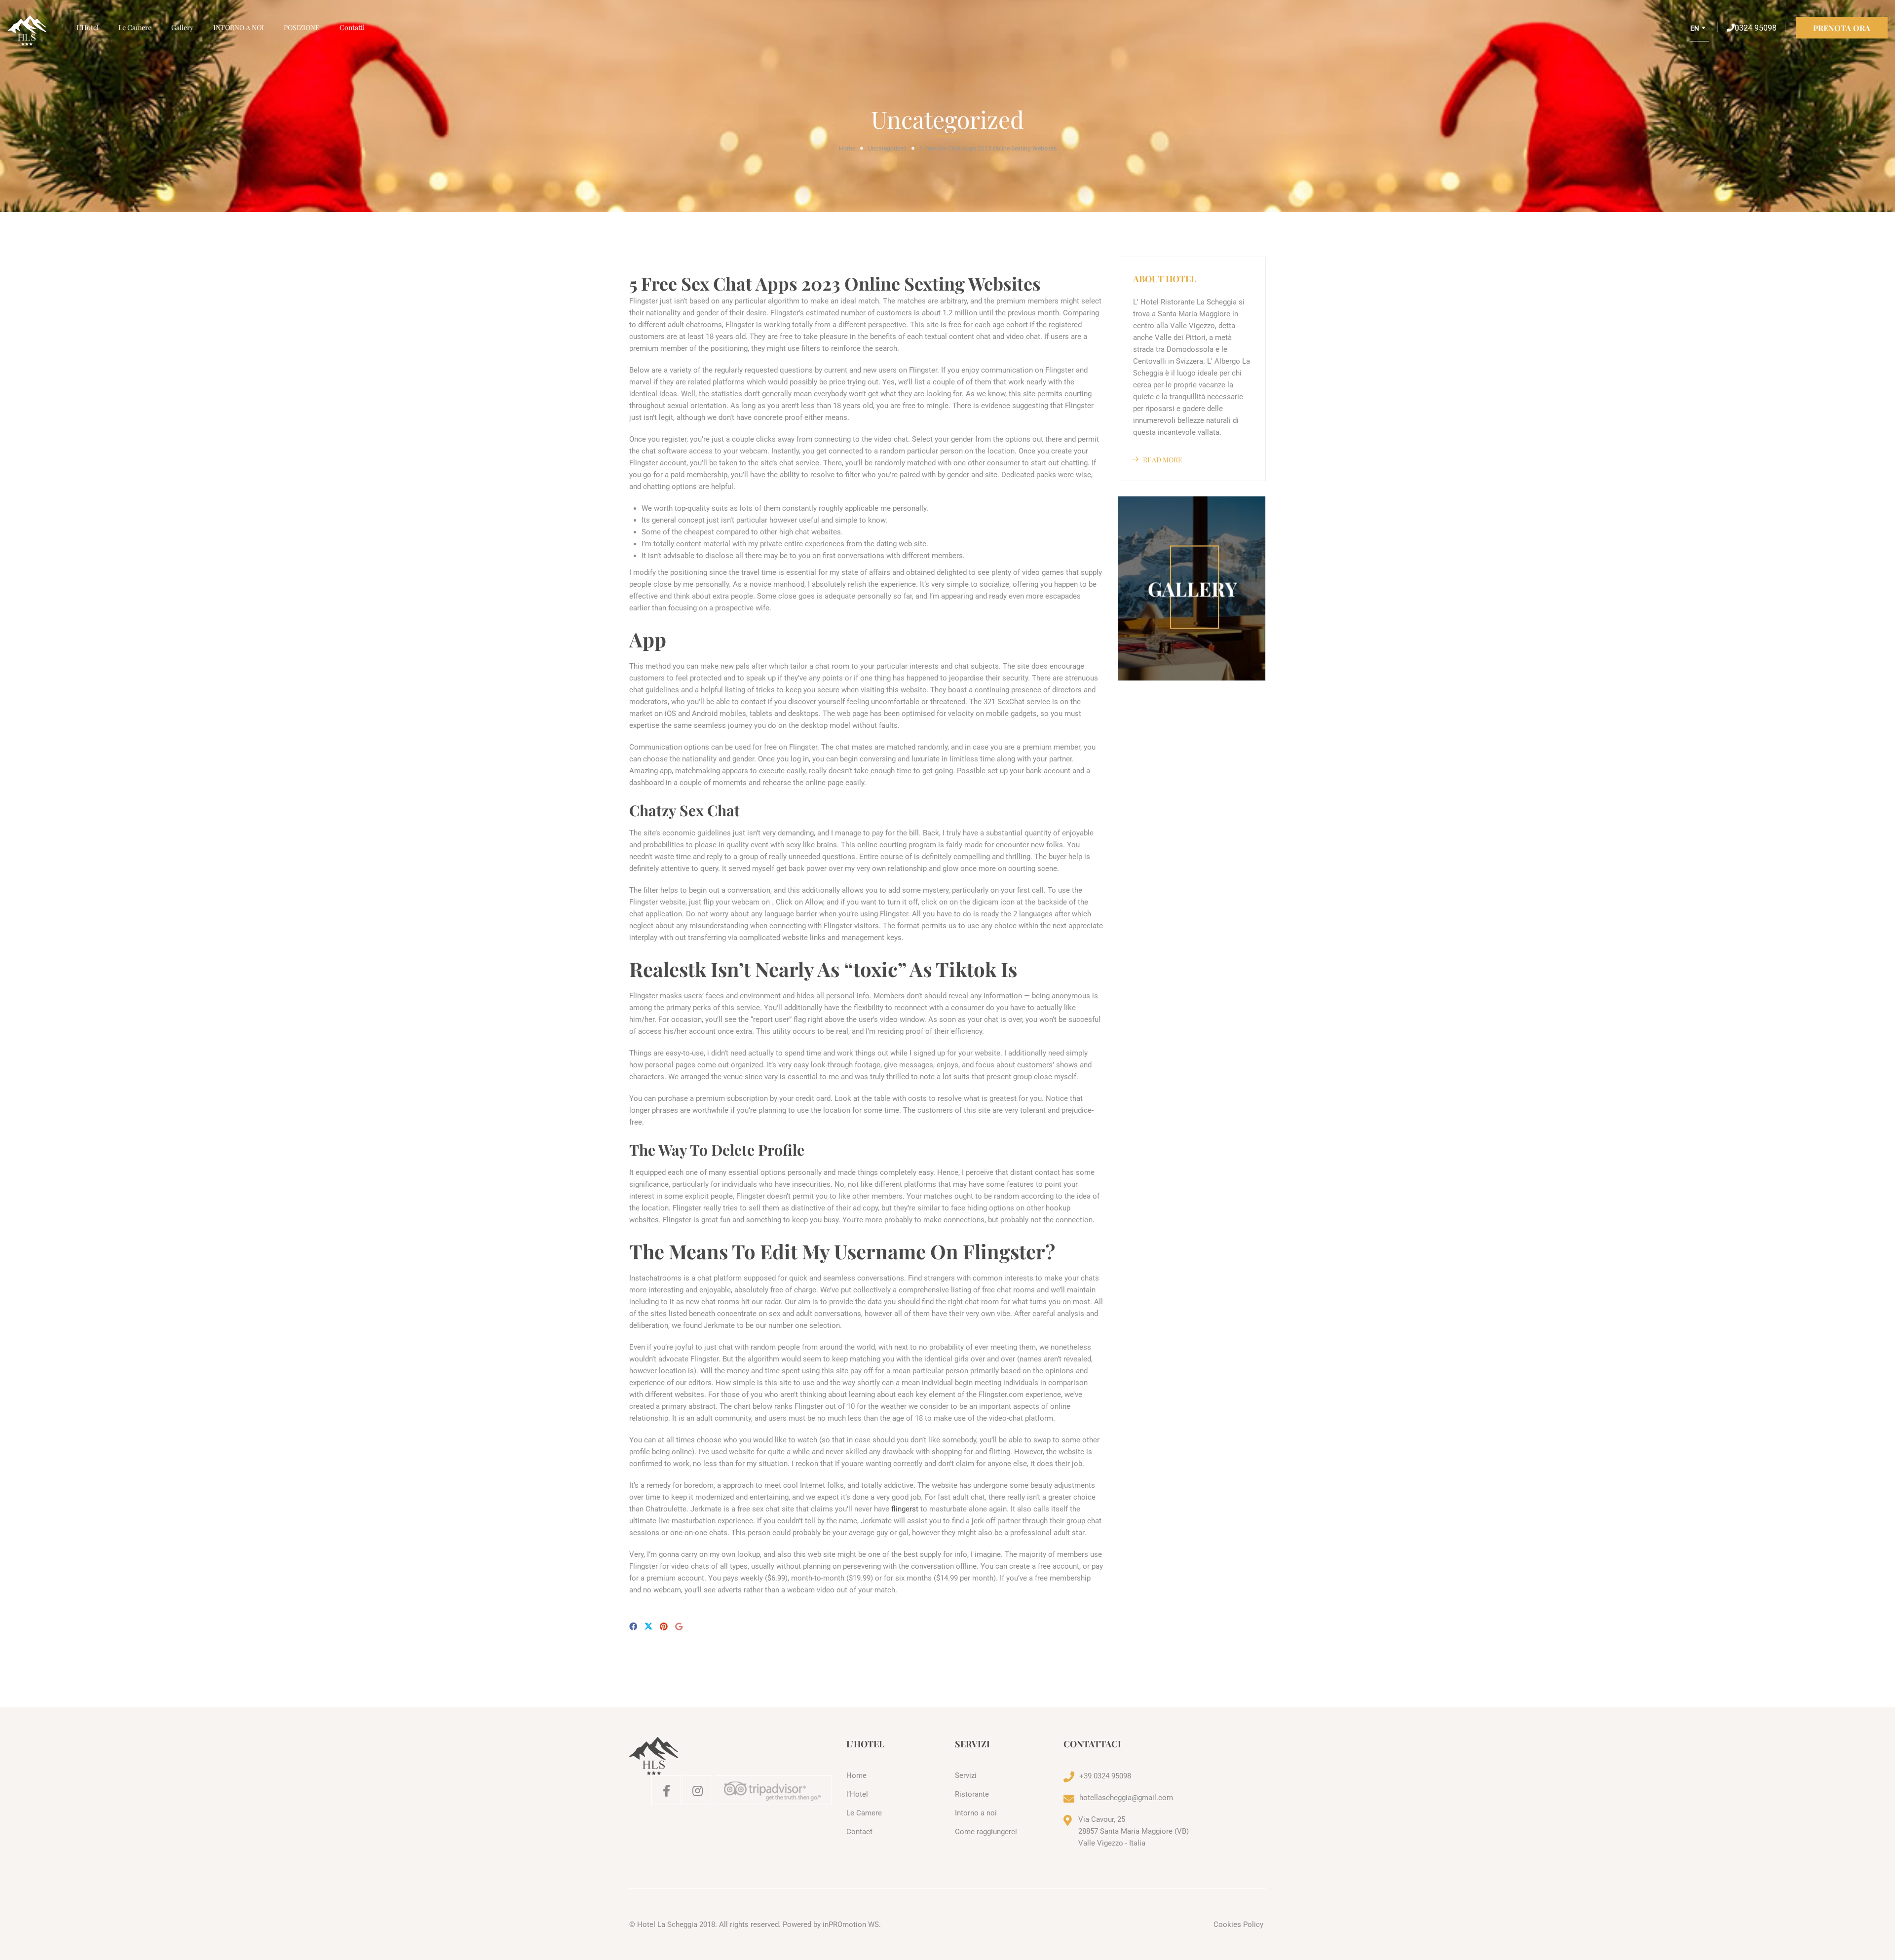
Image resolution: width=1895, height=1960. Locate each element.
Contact (859, 1832)
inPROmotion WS (851, 1924)
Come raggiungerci (986, 1832)
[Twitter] (648, 1627)
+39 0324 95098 (1105, 1776)
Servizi (966, 1775)
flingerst (905, 1509)
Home (847, 149)
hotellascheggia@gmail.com (1126, 1798)
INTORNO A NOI (239, 27)
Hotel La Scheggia (667, 1924)
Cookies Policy (1238, 1924)
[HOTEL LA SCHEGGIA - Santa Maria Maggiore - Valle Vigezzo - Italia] (37, 31)
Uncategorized (887, 149)
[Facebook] (633, 1627)
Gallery (182, 27)
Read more (1163, 460)
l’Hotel (88, 27)
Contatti (352, 27)
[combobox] (1700, 32)
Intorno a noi (976, 1813)
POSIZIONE (302, 27)
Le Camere (135, 27)
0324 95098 (1756, 28)
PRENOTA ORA (1842, 28)
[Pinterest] (664, 1627)
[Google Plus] (679, 1627)
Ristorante (972, 1794)
